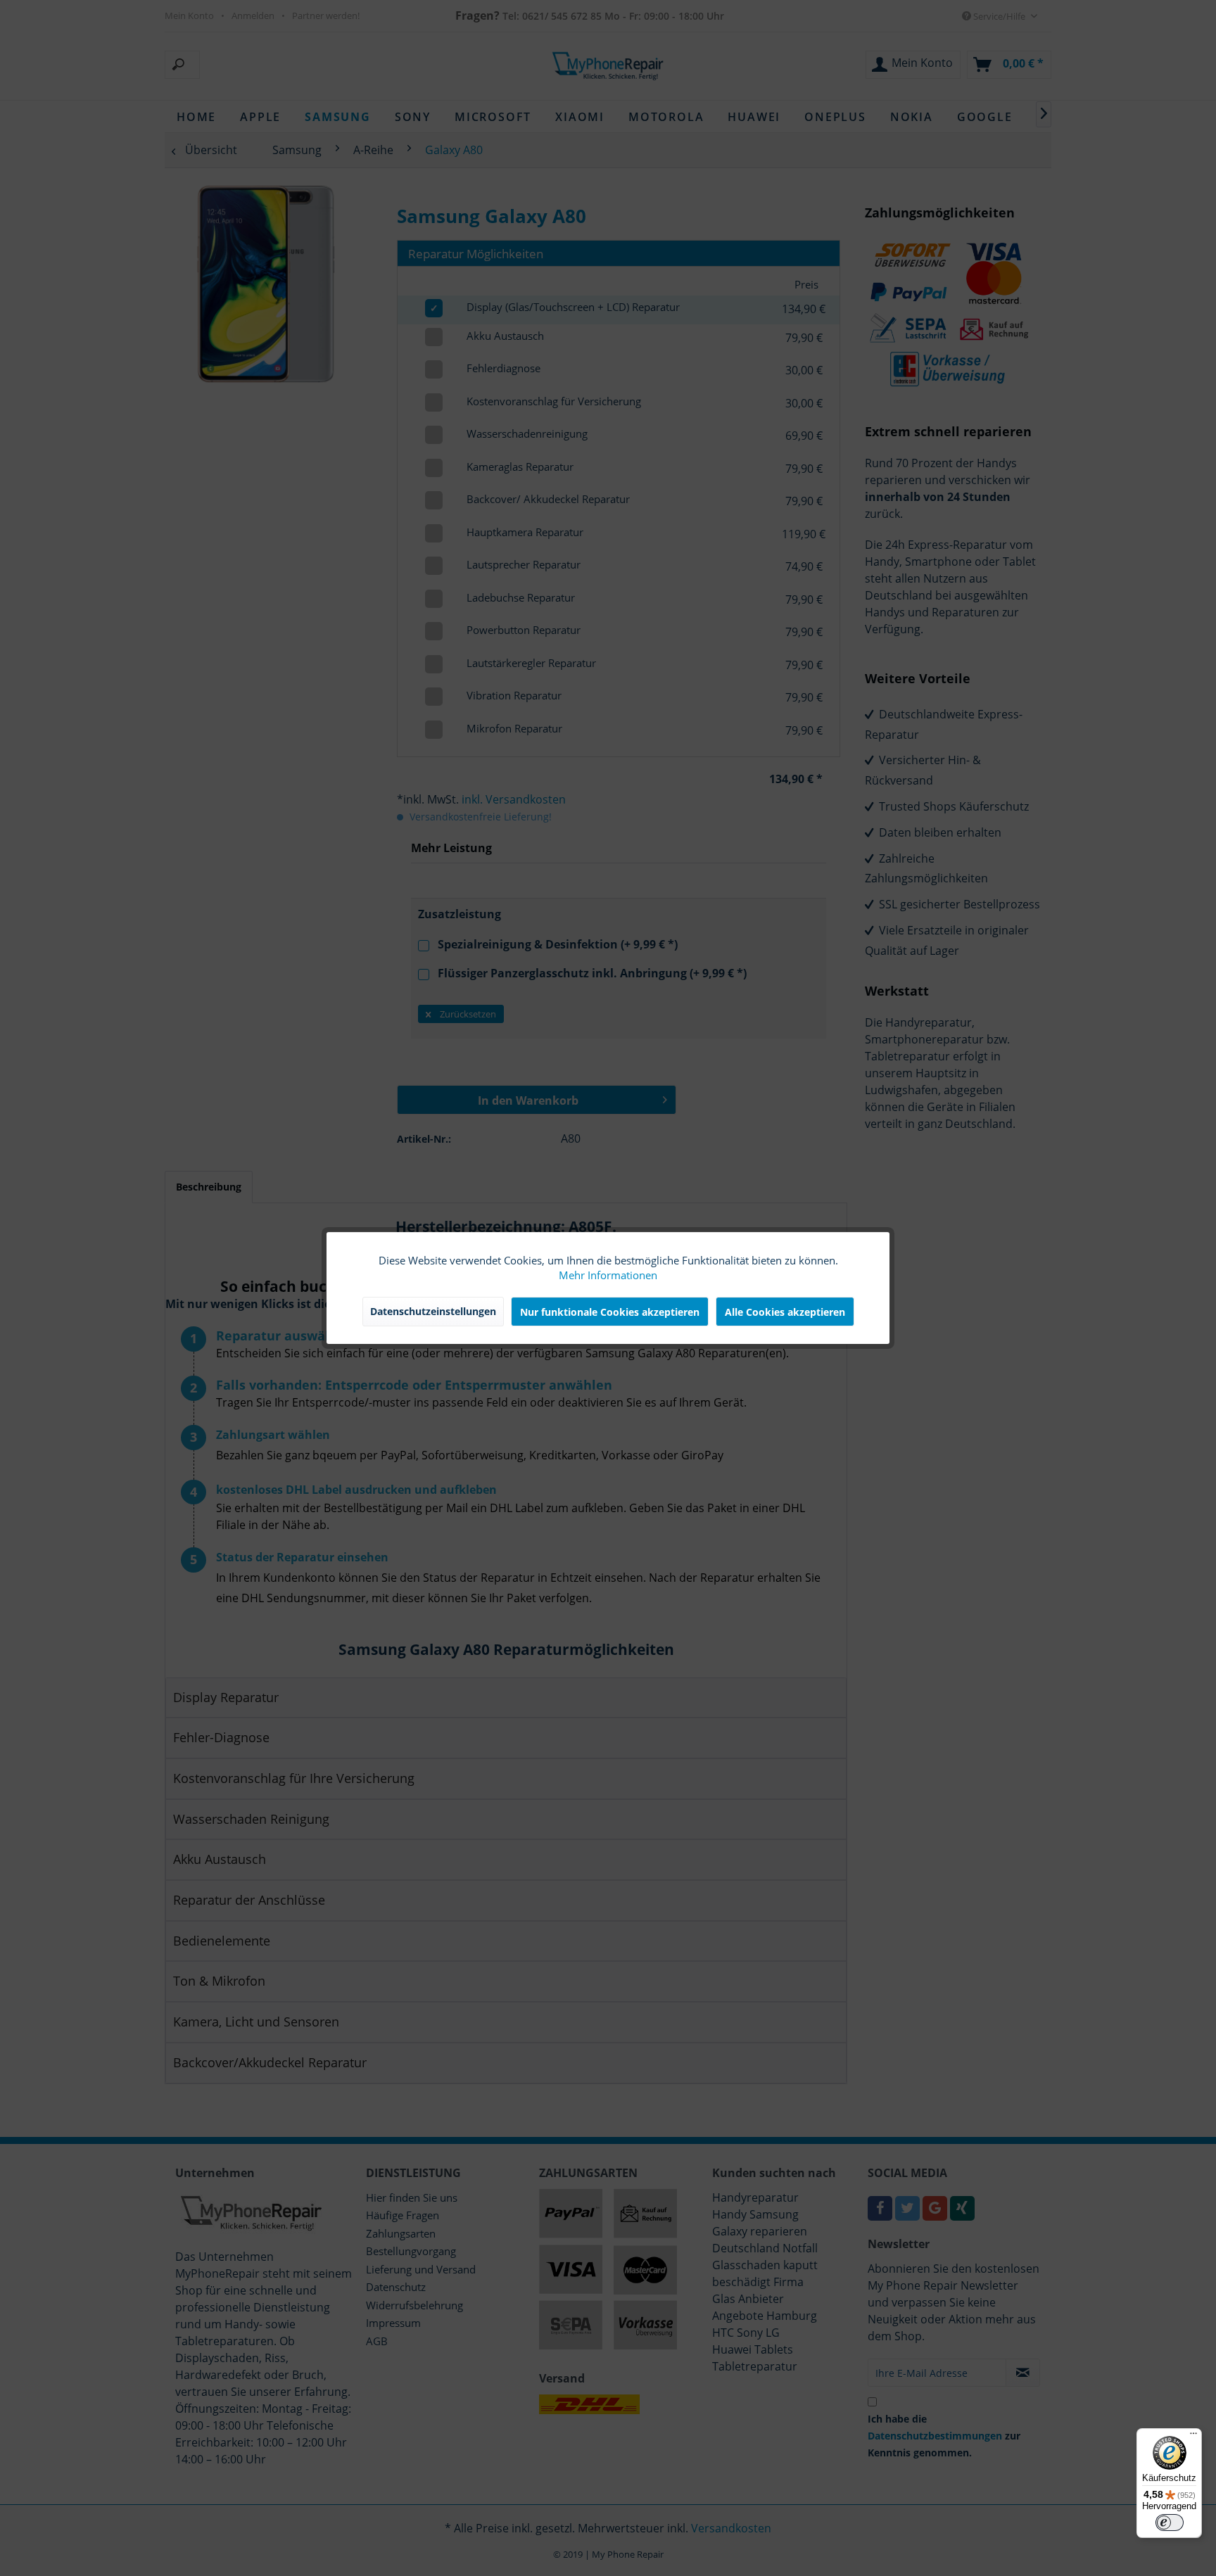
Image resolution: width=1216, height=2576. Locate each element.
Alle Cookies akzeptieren (785, 1312)
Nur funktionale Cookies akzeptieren (610, 1312)
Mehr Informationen (608, 1275)
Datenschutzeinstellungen (433, 1311)
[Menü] (1193, 2437)
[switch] (1170, 2523)
